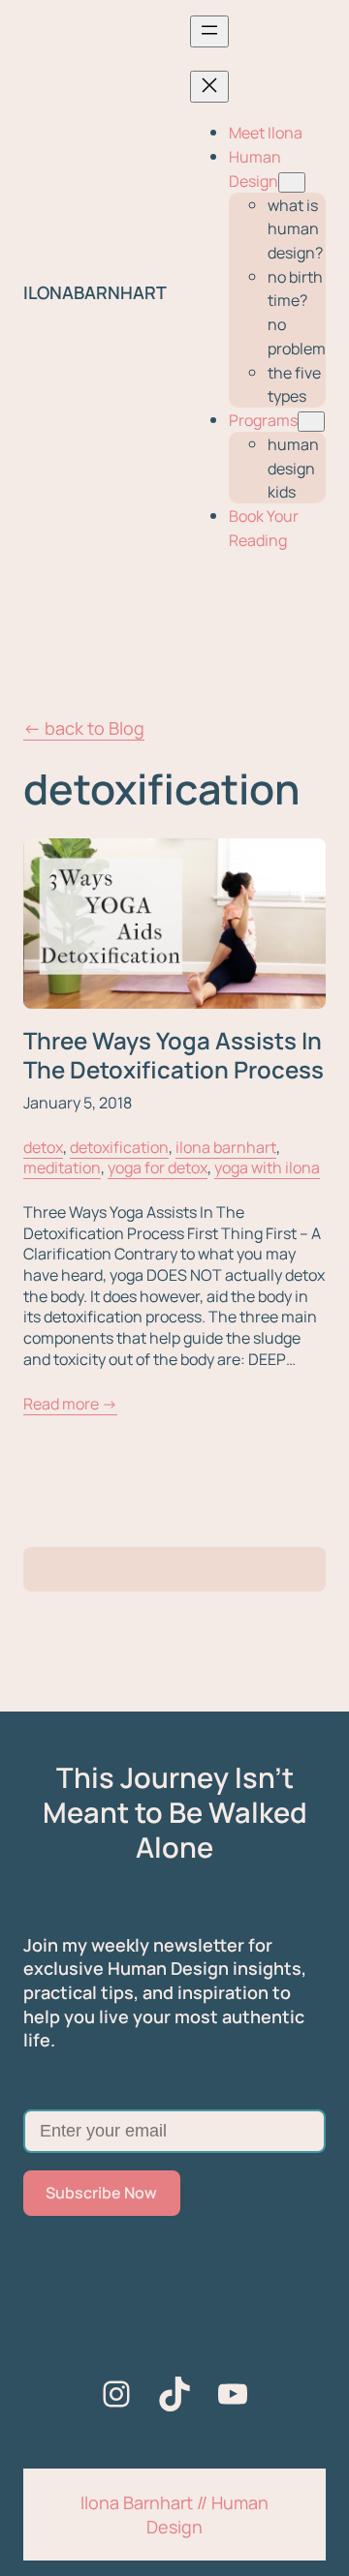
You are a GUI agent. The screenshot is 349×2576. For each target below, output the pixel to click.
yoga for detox (158, 1167)
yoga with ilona (267, 1167)
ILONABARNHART (95, 292)
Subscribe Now (101, 2193)
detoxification (119, 1147)
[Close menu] (209, 87)
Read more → (70, 1404)
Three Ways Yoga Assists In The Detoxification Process (174, 1056)
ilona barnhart (226, 1147)
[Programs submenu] (311, 422)
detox (43, 1147)
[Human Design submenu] (292, 182)
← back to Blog (84, 728)
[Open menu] (209, 31)
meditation (62, 1167)
